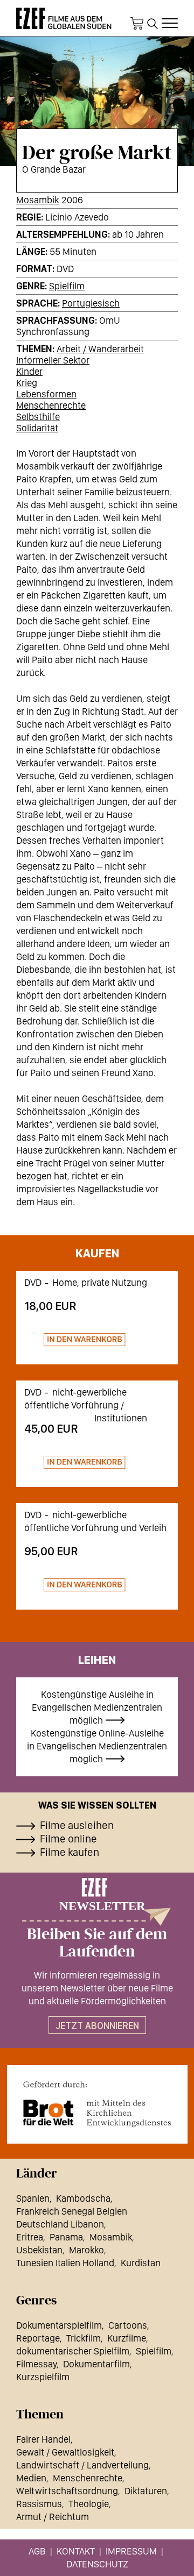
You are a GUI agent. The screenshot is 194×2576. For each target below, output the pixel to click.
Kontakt (76, 2551)
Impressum (131, 2551)
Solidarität (37, 428)
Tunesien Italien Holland (65, 2263)
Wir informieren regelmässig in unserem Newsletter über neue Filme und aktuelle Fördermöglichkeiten (97, 1988)
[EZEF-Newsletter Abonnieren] (97, 1902)
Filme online (68, 1839)
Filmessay (36, 2364)
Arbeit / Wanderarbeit (100, 349)
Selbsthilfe (38, 417)
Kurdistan (141, 2263)
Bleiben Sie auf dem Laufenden (97, 1943)
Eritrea (30, 2237)
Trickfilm (84, 2338)
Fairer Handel (43, 2439)
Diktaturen (146, 2491)
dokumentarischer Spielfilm (73, 2351)
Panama (66, 2237)
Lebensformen (46, 394)
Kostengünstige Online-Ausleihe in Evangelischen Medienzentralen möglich (97, 1746)
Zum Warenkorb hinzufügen (75, 1340)
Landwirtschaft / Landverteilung (82, 2465)
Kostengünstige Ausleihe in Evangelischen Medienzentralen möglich (97, 1707)
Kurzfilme (127, 2338)
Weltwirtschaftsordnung (67, 2491)
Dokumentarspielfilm (59, 2325)
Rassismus (39, 2504)
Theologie (89, 2504)
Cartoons (128, 2325)
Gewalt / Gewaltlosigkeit (65, 2452)
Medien (31, 2478)
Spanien (33, 2198)
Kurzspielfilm (43, 2377)
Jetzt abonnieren (97, 2026)
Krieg (27, 383)
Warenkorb (137, 24)
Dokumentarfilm (96, 2364)
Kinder (29, 371)
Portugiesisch (91, 303)
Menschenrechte (51, 405)
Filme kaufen (70, 1852)
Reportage (38, 2338)
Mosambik (37, 200)
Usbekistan (39, 2250)
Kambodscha (83, 2198)
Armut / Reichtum (53, 2517)
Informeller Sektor (53, 360)
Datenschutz (97, 2564)
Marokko (86, 2250)
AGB (37, 2551)
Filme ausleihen (77, 1825)
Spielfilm (67, 286)
